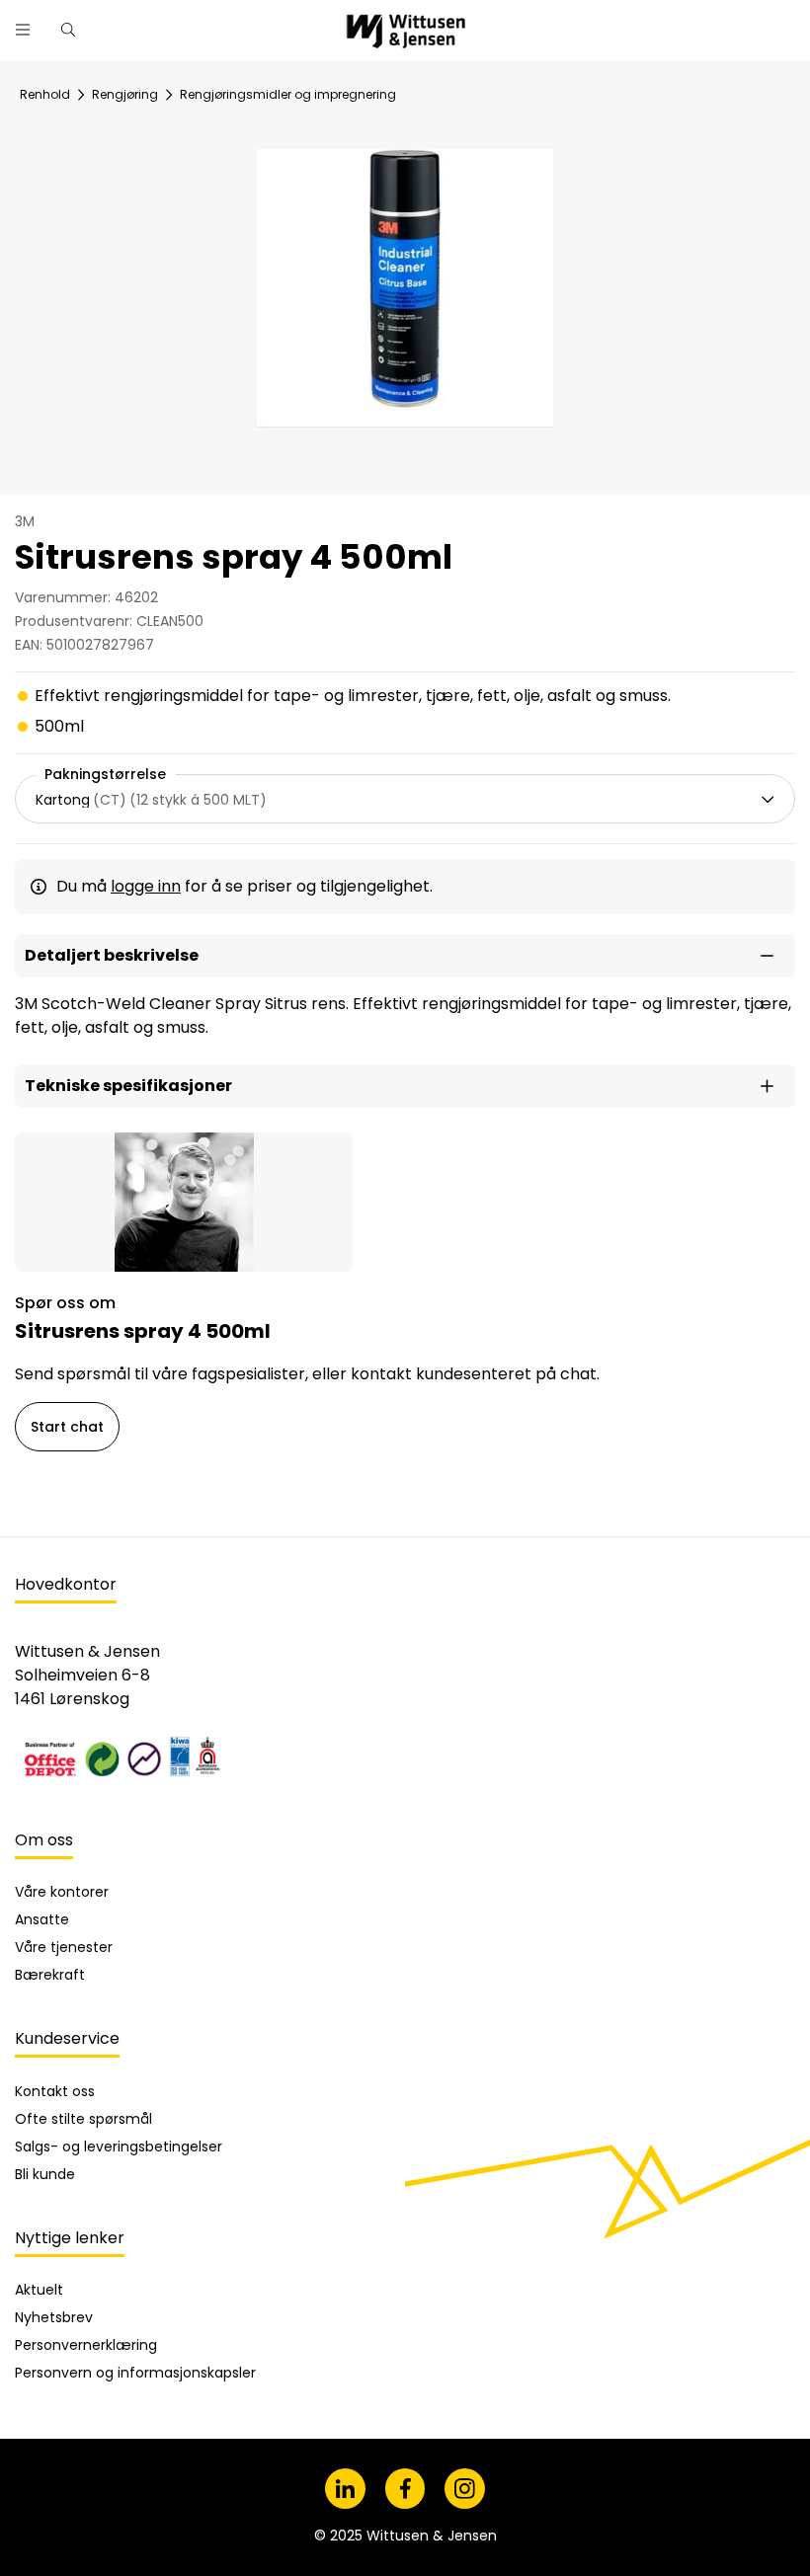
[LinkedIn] (345, 2489)
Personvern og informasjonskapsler (135, 2373)
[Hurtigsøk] (68, 30)
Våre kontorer (62, 1892)
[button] (405, 956)
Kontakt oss (55, 2091)
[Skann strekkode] (567, 22)
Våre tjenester (64, 1947)
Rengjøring (125, 94)
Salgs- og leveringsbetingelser (119, 2147)
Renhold (45, 94)
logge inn (146, 886)
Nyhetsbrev (54, 2317)
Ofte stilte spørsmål (83, 2119)
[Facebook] (405, 2489)
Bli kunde (45, 2174)
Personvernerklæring (86, 2345)
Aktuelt (39, 2290)
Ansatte (42, 1919)
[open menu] (23, 30)
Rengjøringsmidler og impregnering (288, 94)
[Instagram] (465, 2489)
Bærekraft (50, 1975)
